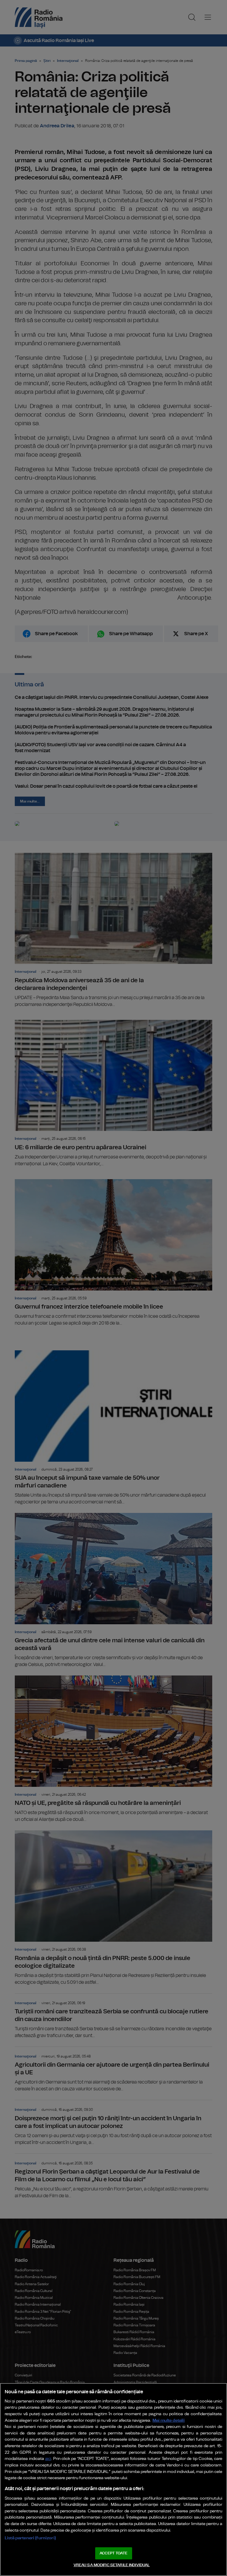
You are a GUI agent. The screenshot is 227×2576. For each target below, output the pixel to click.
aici (48, 2459)
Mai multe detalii (169, 2420)
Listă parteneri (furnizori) (30, 2538)
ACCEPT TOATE (113, 2553)
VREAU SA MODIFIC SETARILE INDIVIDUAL (112, 2565)
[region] (113, 2479)
